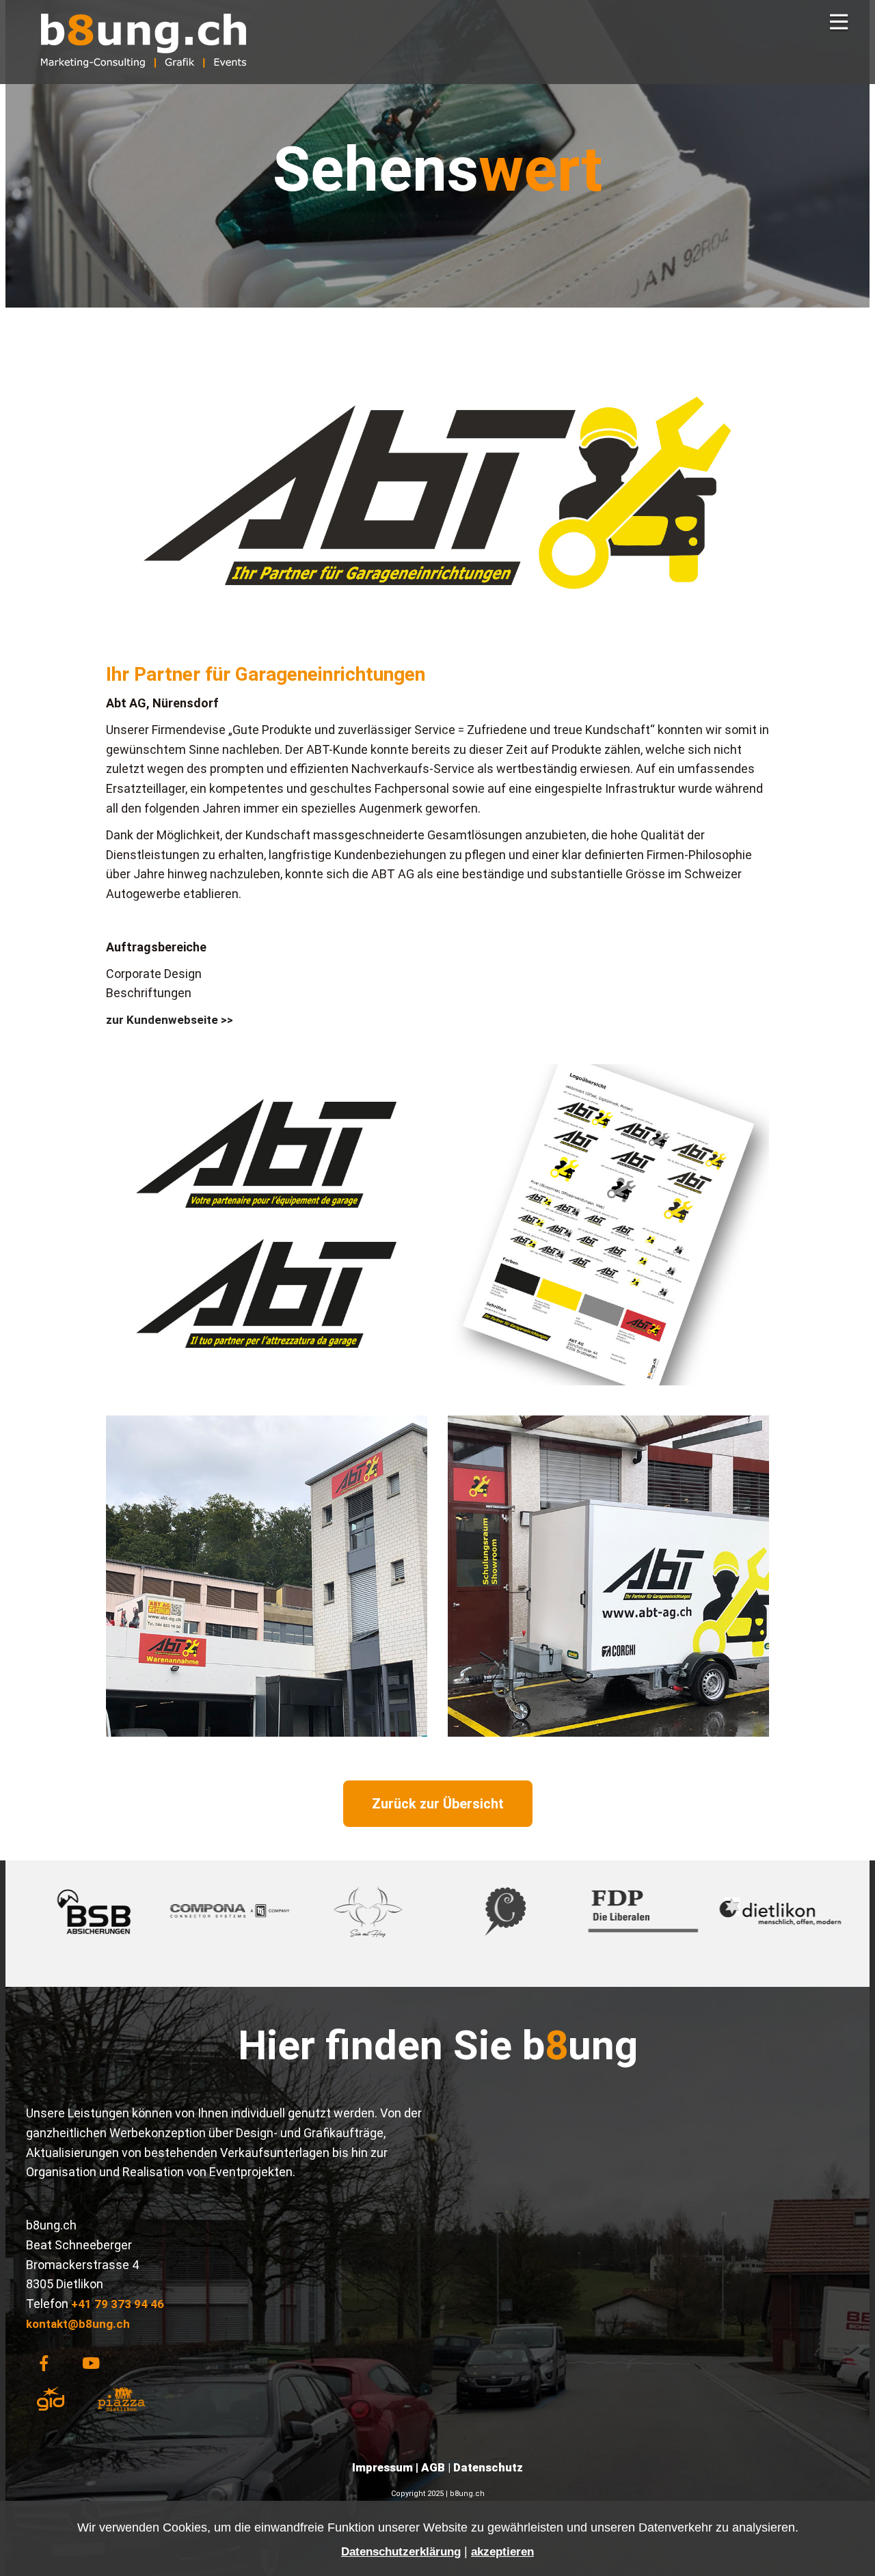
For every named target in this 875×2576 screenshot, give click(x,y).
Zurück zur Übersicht (438, 1804)
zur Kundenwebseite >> (170, 1020)
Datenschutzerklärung (401, 2552)
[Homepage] (144, 77)
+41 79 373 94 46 (118, 2304)
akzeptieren (502, 2552)
